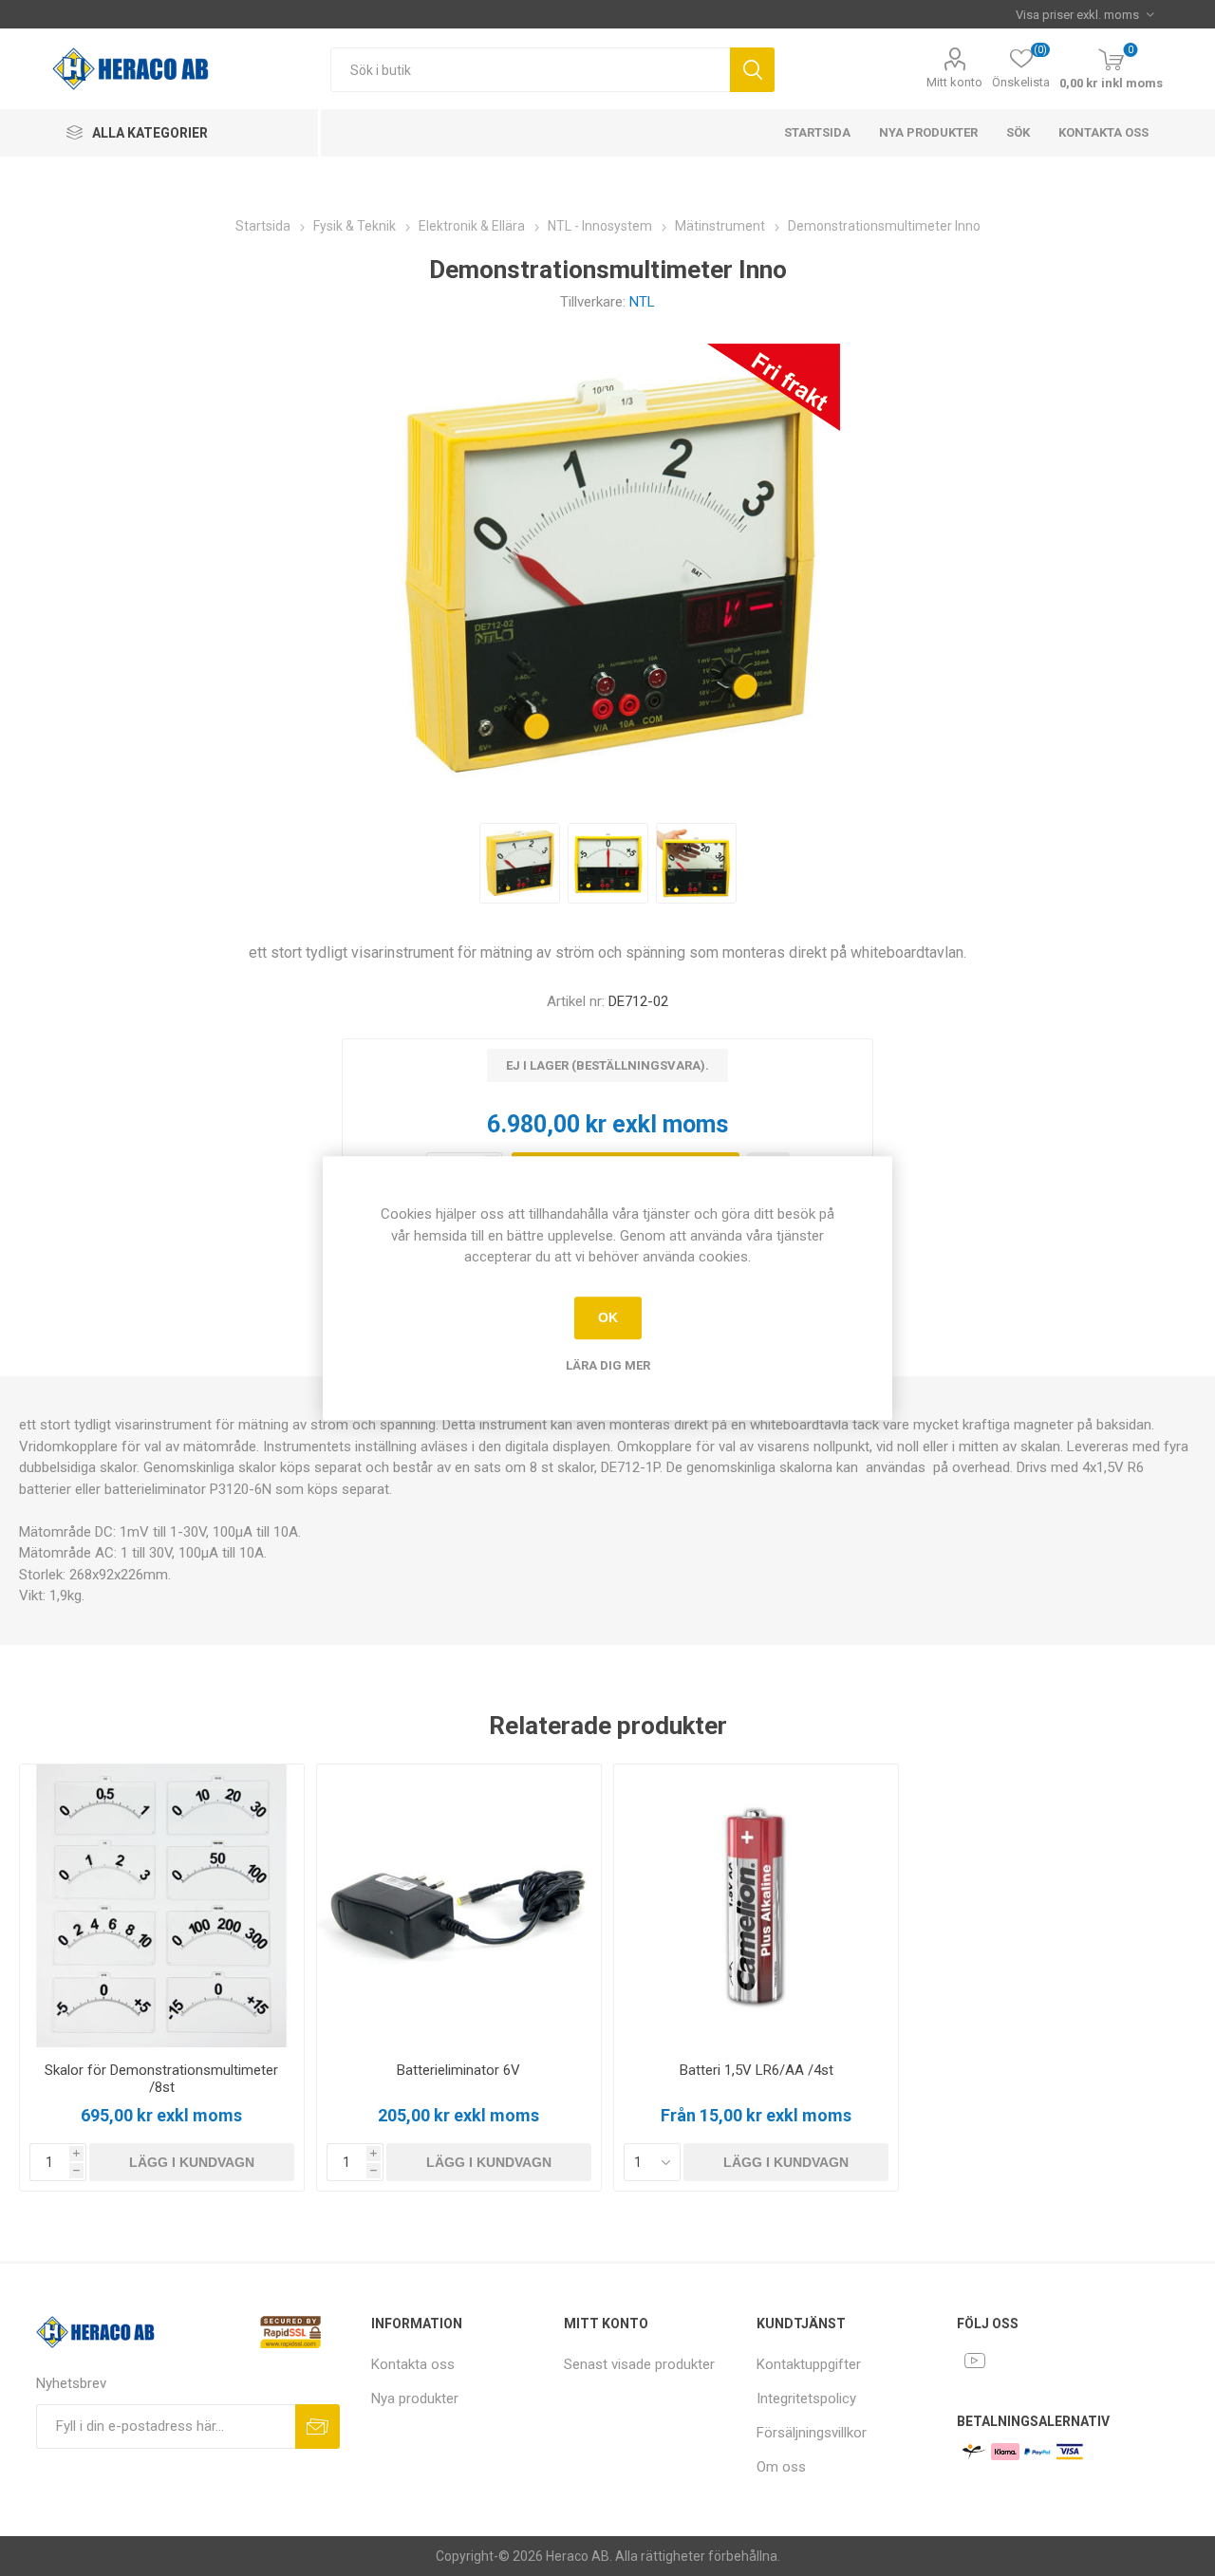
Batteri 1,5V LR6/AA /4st (757, 2070)
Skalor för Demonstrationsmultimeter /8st (161, 2079)
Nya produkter (928, 132)
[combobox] (530, 70)
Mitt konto (954, 82)
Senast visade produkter (639, 2364)
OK (608, 1317)
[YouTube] (975, 2361)
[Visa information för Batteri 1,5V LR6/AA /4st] (756, 1906)
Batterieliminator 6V (458, 2070)
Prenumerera (318, 2427)
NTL (642, 302)
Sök (752, 70)
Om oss (781, 2467)
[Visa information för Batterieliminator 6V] (459, 1906)
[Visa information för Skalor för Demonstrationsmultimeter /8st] (162, 1906)
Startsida (817, 132)
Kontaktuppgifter (809, 2364)
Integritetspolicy (806, 2399)
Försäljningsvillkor (812, 2433)
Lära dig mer (608, 1365)
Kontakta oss (1103, 132)
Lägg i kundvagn (192, 2162)
